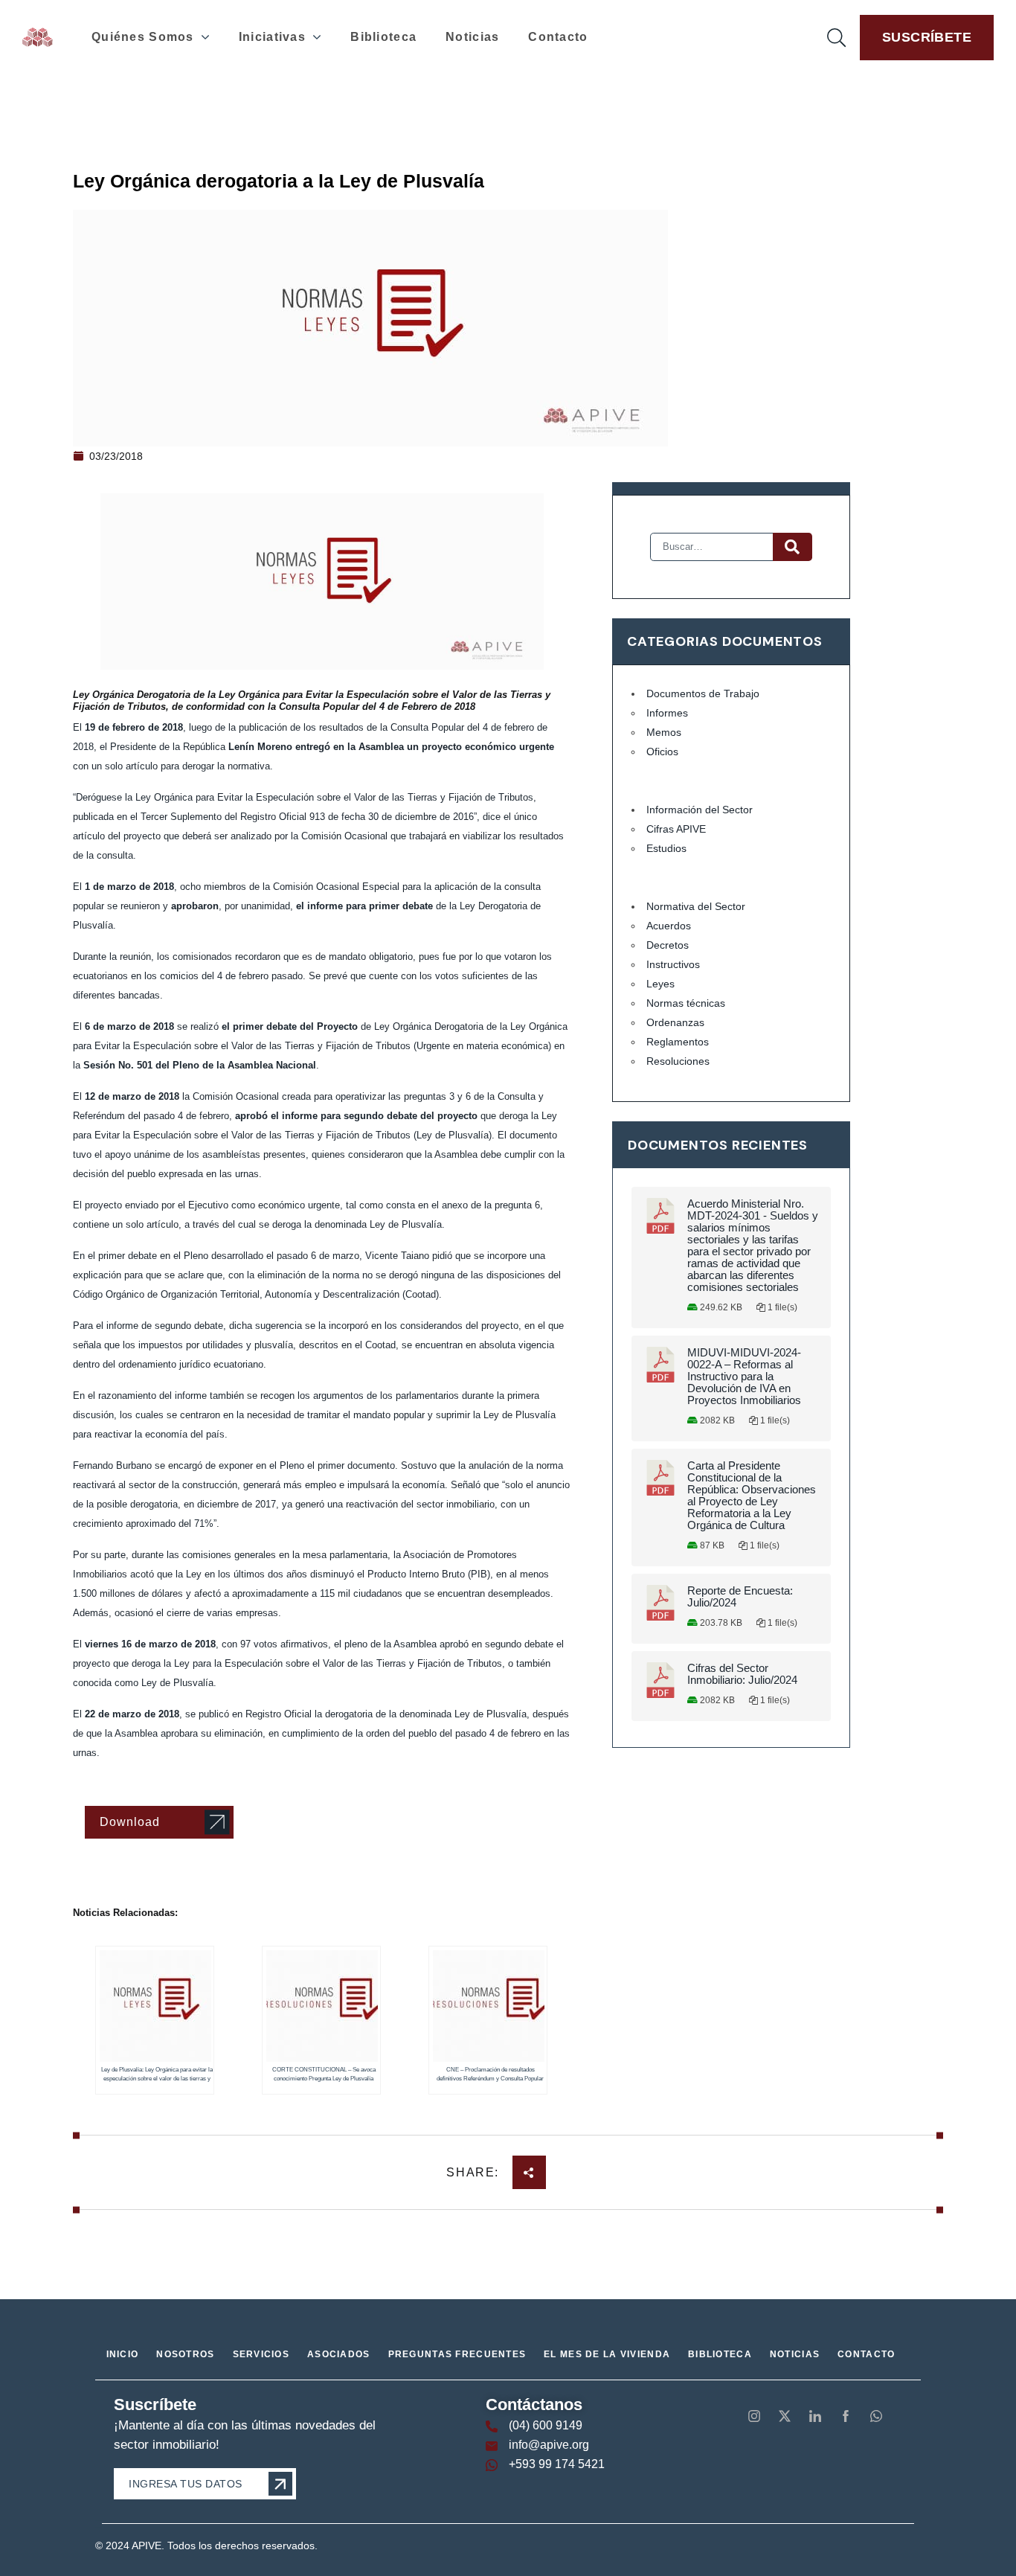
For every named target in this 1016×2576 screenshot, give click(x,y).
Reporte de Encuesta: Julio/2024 (740, 1597)
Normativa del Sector (696, 906)
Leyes (660, 984)
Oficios (662, 752)
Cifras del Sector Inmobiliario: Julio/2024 (742, 1674)
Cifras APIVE (676, 829)
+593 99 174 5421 (557, 2464)
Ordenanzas (675, 1022)
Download (130, 1822)
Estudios (666, 848)
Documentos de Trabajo (703, 693)
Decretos (668, 945)
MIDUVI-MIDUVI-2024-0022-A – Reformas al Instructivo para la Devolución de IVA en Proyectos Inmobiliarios (744, 1377)
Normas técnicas (686, 1003)
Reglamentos (678, 1042)
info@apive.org (549, 2445)
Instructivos (673, 964)
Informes (667, 713)
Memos (664, 732)
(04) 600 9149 (546, 2425)
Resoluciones (678, 1061)
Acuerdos (669, 926)
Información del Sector (700, 810)
